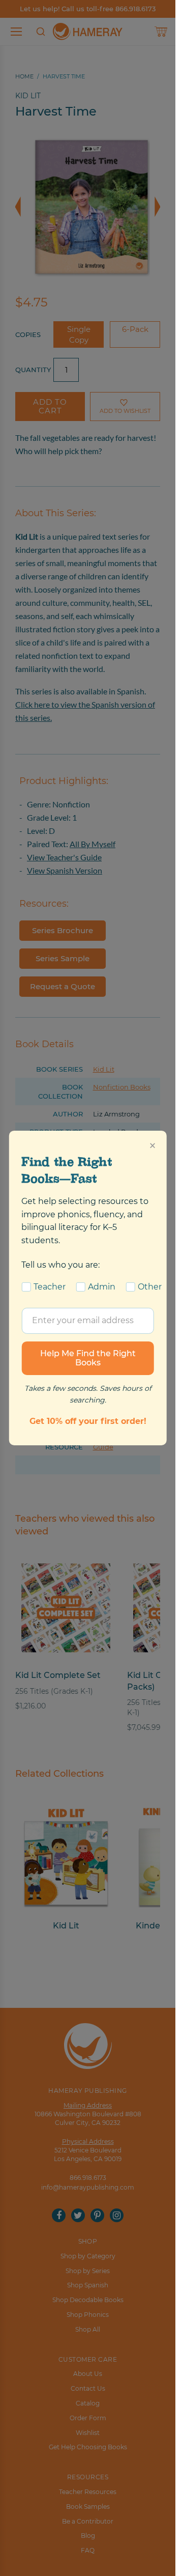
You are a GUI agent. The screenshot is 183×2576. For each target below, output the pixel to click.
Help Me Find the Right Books (88, 1357)
